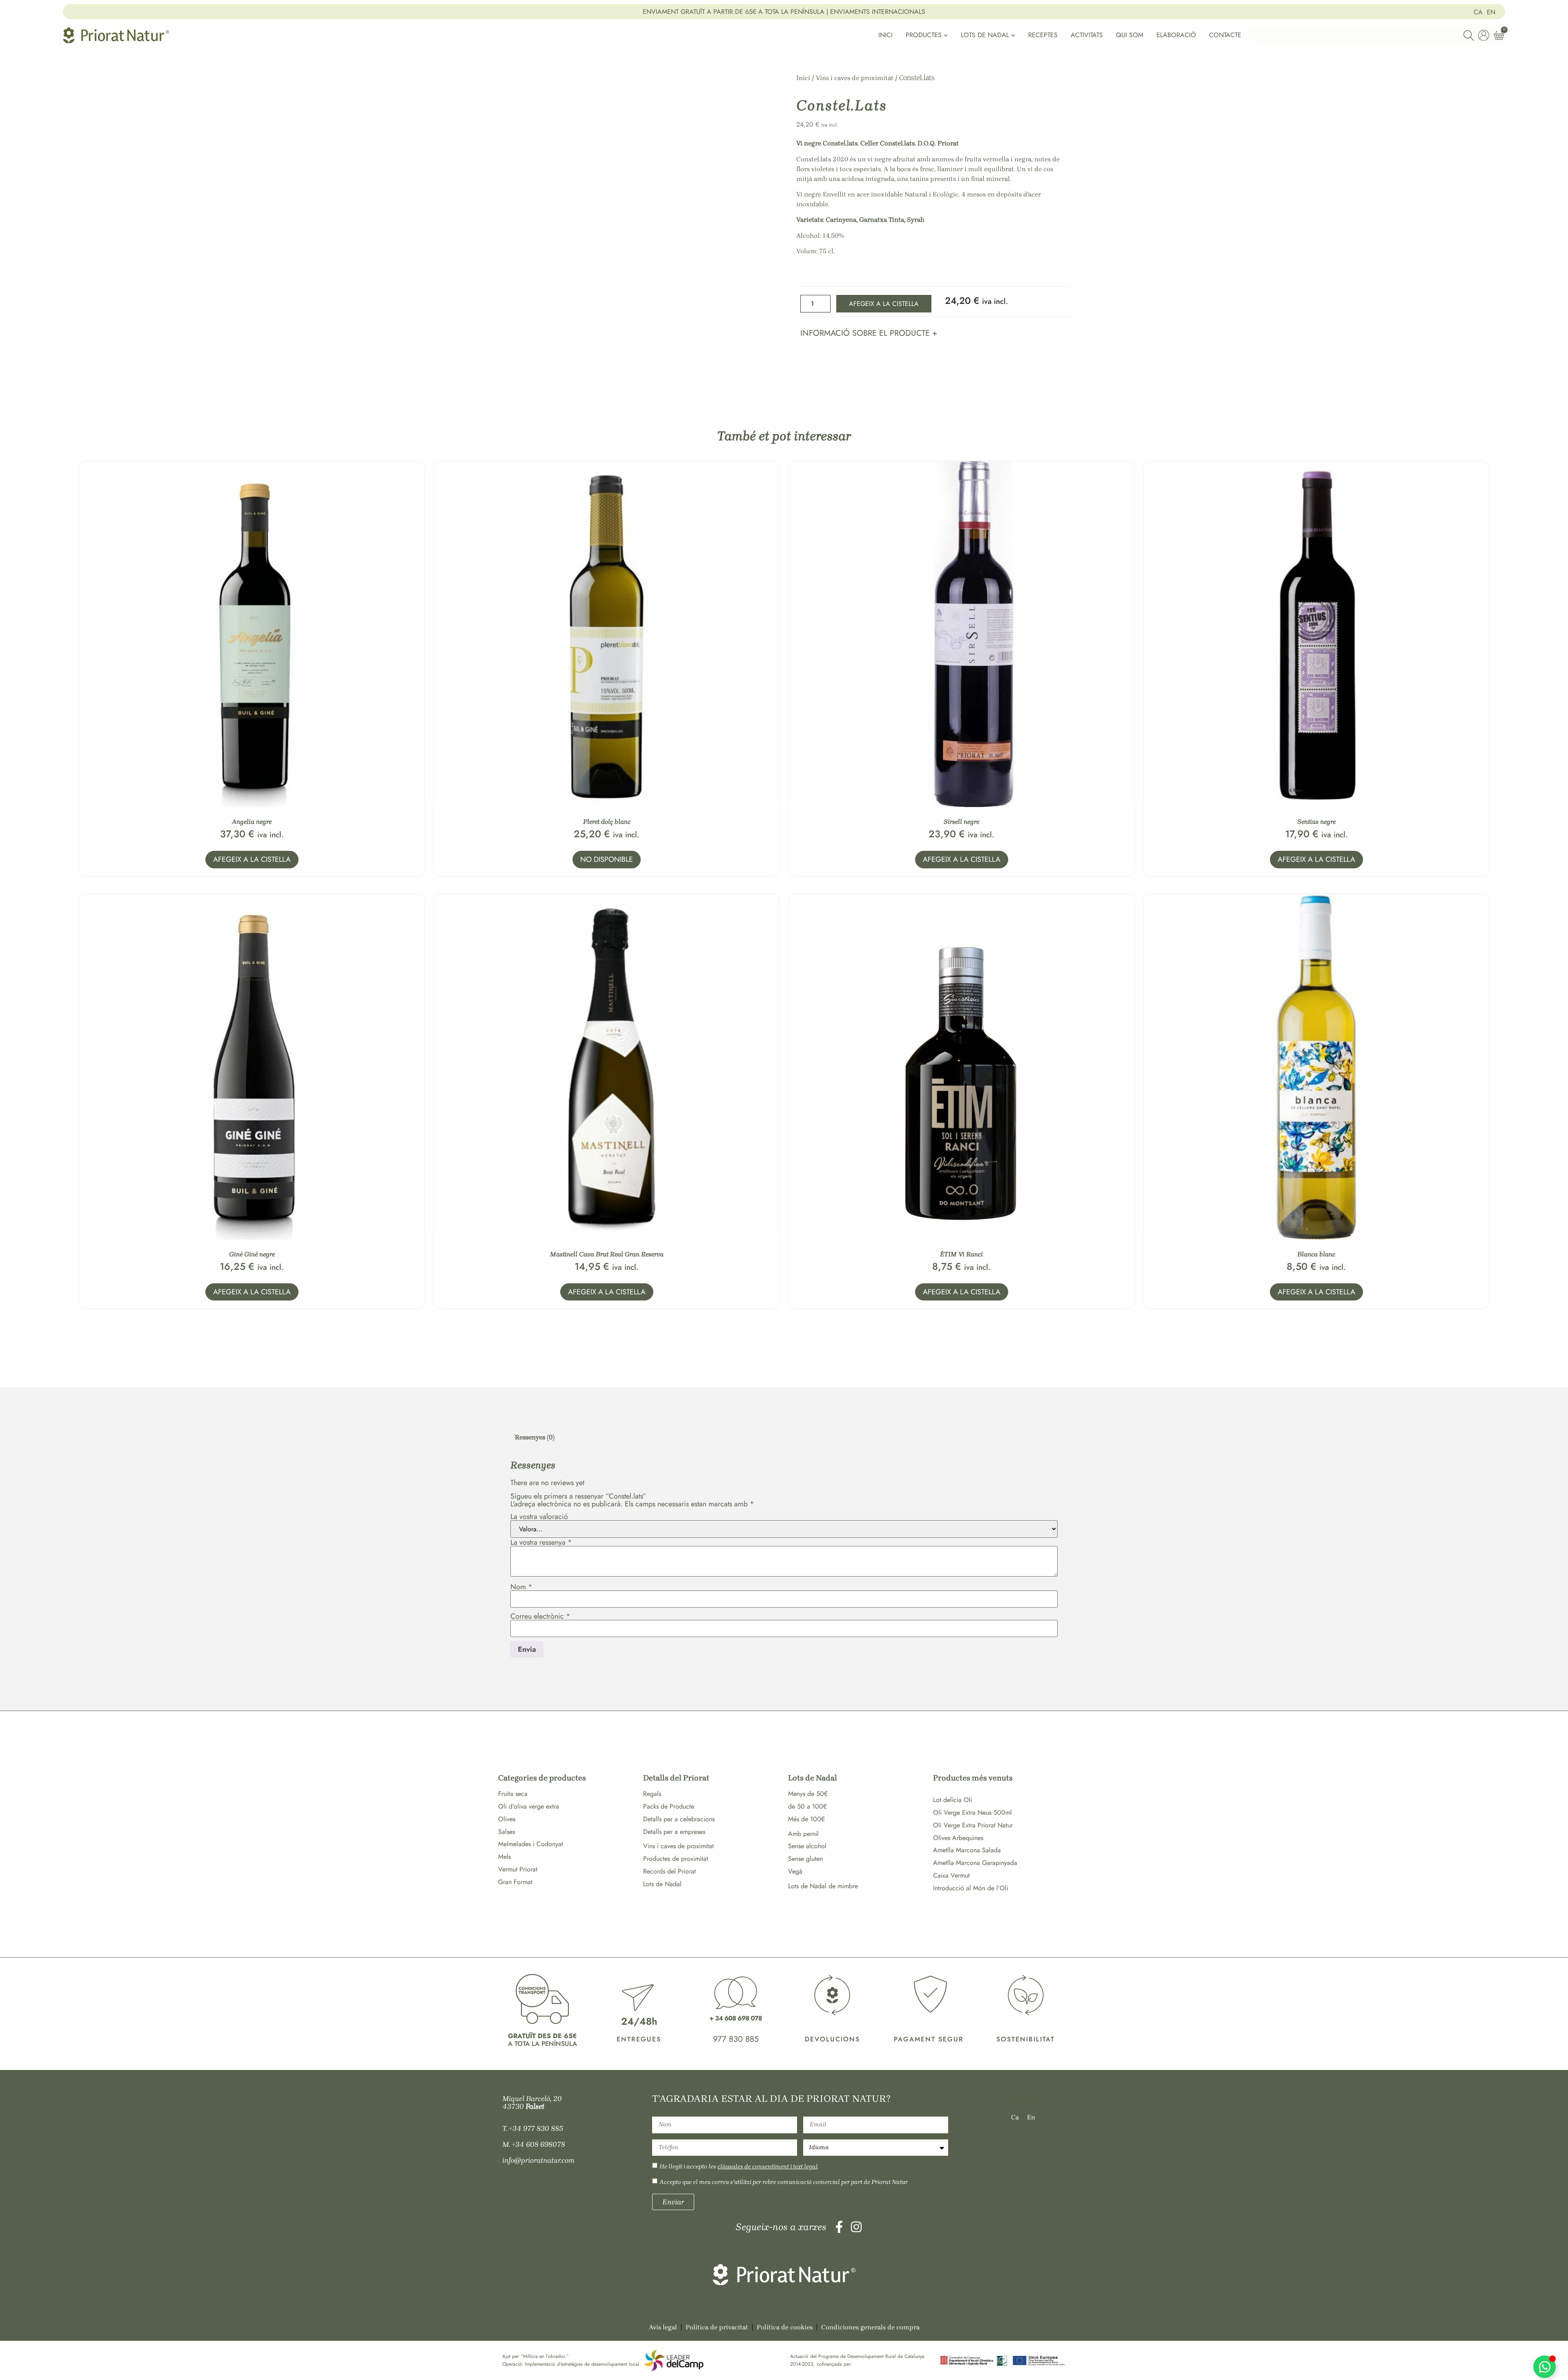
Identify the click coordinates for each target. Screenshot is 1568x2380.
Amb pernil (803, 1834)
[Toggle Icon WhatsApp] (1545, 2367)
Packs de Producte (669, 1806)
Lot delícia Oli (953, 1800)
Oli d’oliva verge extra (529, 1806)
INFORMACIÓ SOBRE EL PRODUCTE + (869, 333)
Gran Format (515, 1882)
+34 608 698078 (538, 2144)
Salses (507, 1832)
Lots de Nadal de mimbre (823, 1886)
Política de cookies (785, 2327)
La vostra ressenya (541, 1542)
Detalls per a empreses (674, 1832)
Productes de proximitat (676, 1859)
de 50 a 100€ (807, 1806)
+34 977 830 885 (536, 2128)
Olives (507, 1819)
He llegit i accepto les (739, 2166)
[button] (869, 332)
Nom (521, 1587)
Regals (652, 1794)
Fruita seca (513, 1794)
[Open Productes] (946, 35)
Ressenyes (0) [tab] (535, 1437)
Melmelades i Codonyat (531, 1844)
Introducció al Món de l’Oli (971, 1888)
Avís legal (663, 2327)
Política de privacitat (717, 2327)
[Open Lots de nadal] (1013, 35)
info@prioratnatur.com (538, 2160)
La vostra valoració (539, 1517)
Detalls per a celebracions (679, 1819)
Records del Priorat (669, 1871)
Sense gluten (805, 1859)
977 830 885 (736, 2039)
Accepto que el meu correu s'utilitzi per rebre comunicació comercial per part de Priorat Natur (784, 2182)
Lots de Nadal (662, 1884)
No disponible (607, 859)
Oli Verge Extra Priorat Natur (973, 1825)
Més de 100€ (806, 1819)
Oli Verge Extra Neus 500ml (972, 1812)
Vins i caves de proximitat (855, 78)
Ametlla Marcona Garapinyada (975, 1863)
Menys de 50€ (808, 1794)
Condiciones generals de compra (870, 2327)
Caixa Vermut (951, 1875)
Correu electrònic (540, 1616)
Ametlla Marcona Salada (967, 1850)
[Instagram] (856, 2227)
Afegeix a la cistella (884, 304)
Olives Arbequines (958, 1838)
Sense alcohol (807, 1846)
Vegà (795, 1871)
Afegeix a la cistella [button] (252, 859)
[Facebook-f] (839, 2227)
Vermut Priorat (518, 1869)
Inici (803, 78)
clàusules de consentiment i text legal (768, 2166)
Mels (504, 1857)
